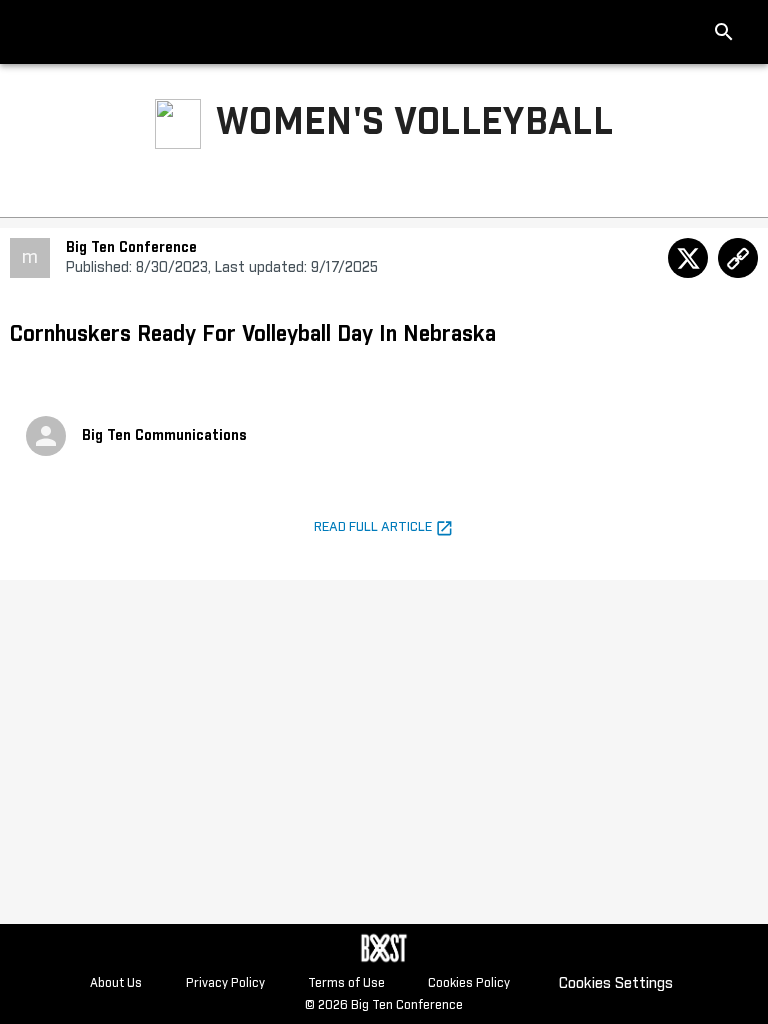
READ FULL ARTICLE (374, 527)
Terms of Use (346, 984)
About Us (116, 984)
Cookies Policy (469, 984)
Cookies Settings (616, 983)
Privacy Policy (225, 984)
